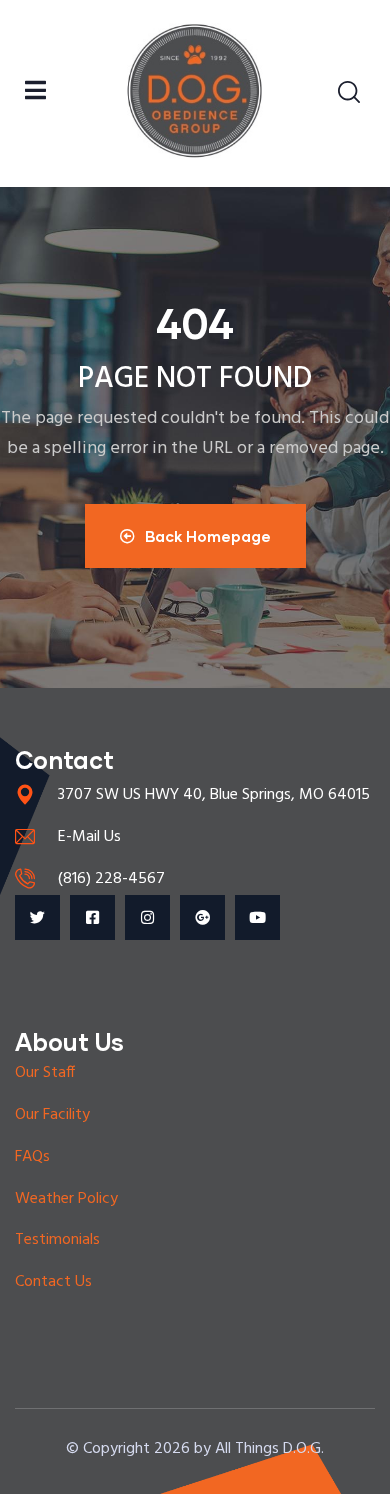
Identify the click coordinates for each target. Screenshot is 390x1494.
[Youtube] (257, 917)
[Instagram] (147, 917)
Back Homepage (208, 536)
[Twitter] (37, 917)
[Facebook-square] (92, 917)
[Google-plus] (202, 917)
